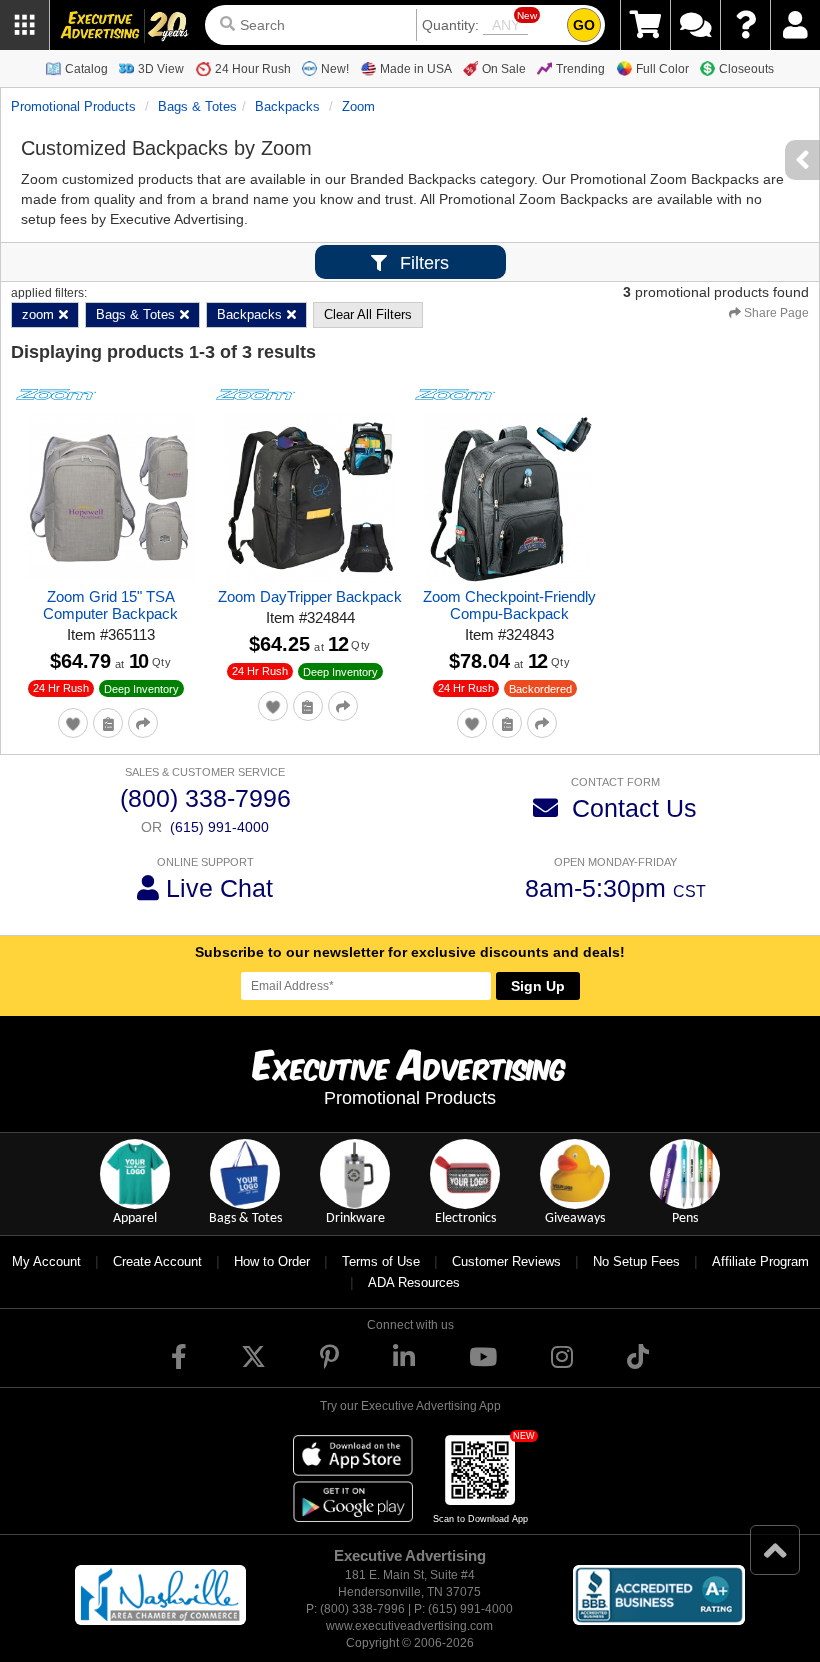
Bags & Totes (197, 106)
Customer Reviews (506, 1261)
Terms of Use (381, 1261)
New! (335, 69)
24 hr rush (61, 688)
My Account (46, 1261)
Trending (580, 69)
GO (584, 25)
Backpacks (287, 106)
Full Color (662, 69)
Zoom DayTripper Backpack (310, 596)
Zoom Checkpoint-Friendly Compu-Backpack (509, 605)
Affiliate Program (760, 1261)
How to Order (272, 1261)
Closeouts (746, 69)
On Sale (504, 69)
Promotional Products (73, 106)
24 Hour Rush (253, 69)
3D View (161, 69)
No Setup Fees (636, 1261)
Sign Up (538, 986)
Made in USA (416, 69)
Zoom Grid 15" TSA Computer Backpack (110, 605)
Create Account (157, 1261)
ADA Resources (414, 1282)
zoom (358, 106)
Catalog (86, 69)
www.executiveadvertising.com (409, 1626)
